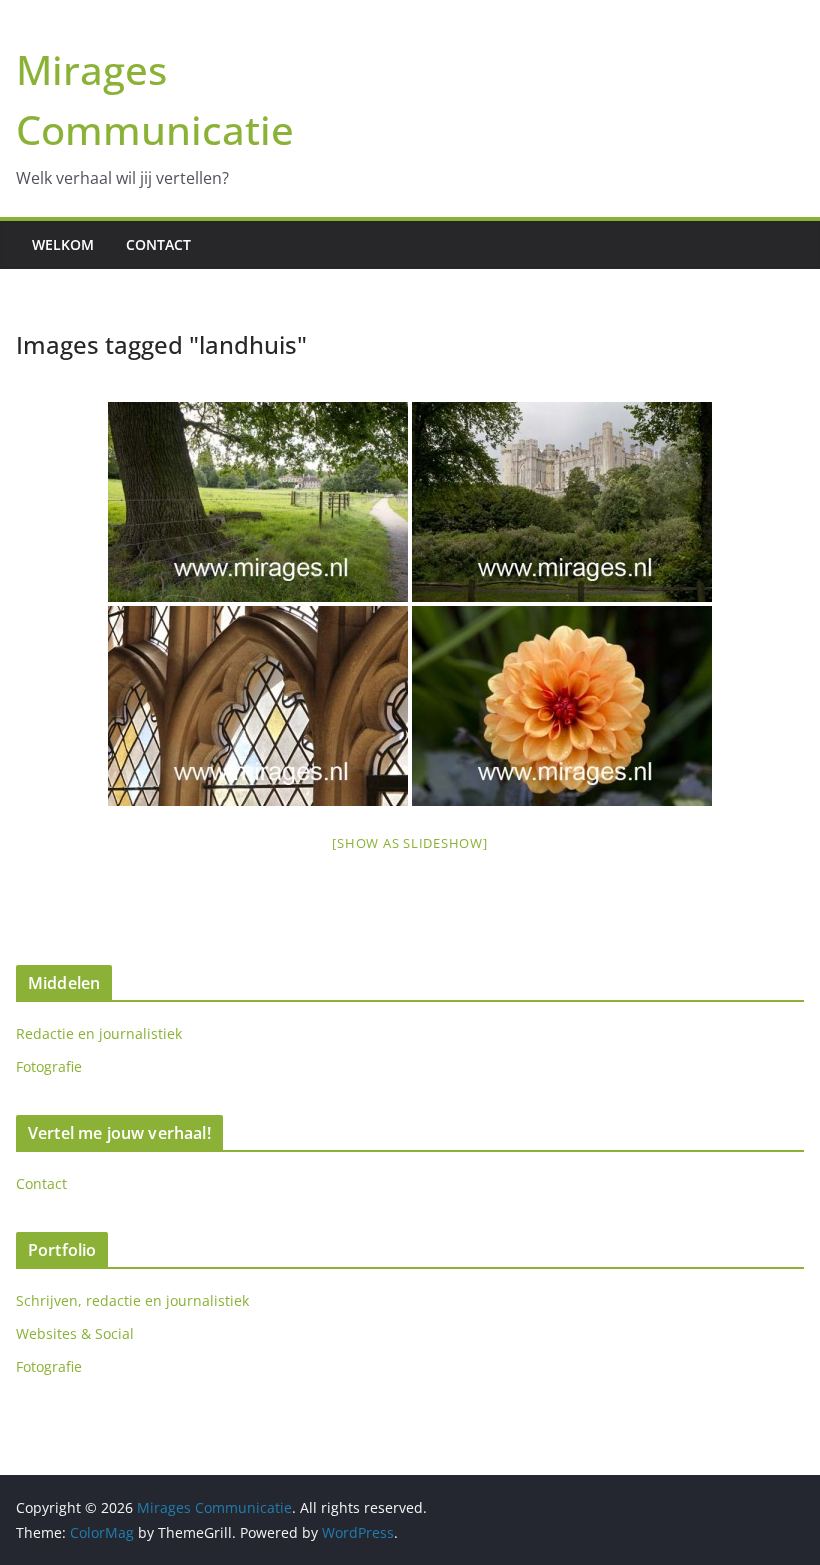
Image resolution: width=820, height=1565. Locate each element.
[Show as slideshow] (409, 843)
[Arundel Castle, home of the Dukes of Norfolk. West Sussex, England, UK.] (562, 502)
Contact (158, 244)
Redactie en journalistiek (99, 1033)
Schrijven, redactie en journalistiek (132, 1300)
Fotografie (49, 1066)
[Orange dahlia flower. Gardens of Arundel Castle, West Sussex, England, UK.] (562, 706)
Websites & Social (75, 1333)
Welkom (63, 244)
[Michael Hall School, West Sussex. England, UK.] (258, 502)
